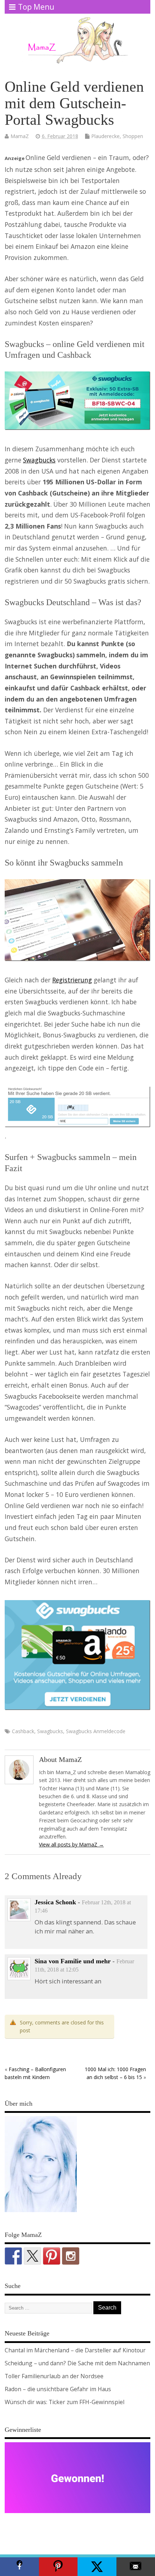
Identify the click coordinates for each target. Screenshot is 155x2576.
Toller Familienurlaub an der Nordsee (54, 2376)
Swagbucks (39, 460)
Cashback (23, 1731)
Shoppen (133, 136)
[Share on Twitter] (97, 2567)
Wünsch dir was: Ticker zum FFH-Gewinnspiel (65, 2402)
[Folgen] (13, 2256)
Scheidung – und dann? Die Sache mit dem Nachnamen (77, 2363)
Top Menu (36, 7)
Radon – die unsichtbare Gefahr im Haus (58, 2389)
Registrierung (72, 980)
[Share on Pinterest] (58, 2567)
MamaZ (20, 136)
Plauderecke (105, 136)
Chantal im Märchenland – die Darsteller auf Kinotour (75, 2350)
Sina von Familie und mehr (73, 1961)
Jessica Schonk (55, 1902)
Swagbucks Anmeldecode (96, 1731)
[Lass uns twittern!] (32, 2256)
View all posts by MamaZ (71, 1844)
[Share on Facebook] (19, 2567)
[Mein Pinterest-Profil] (52, 2256)
